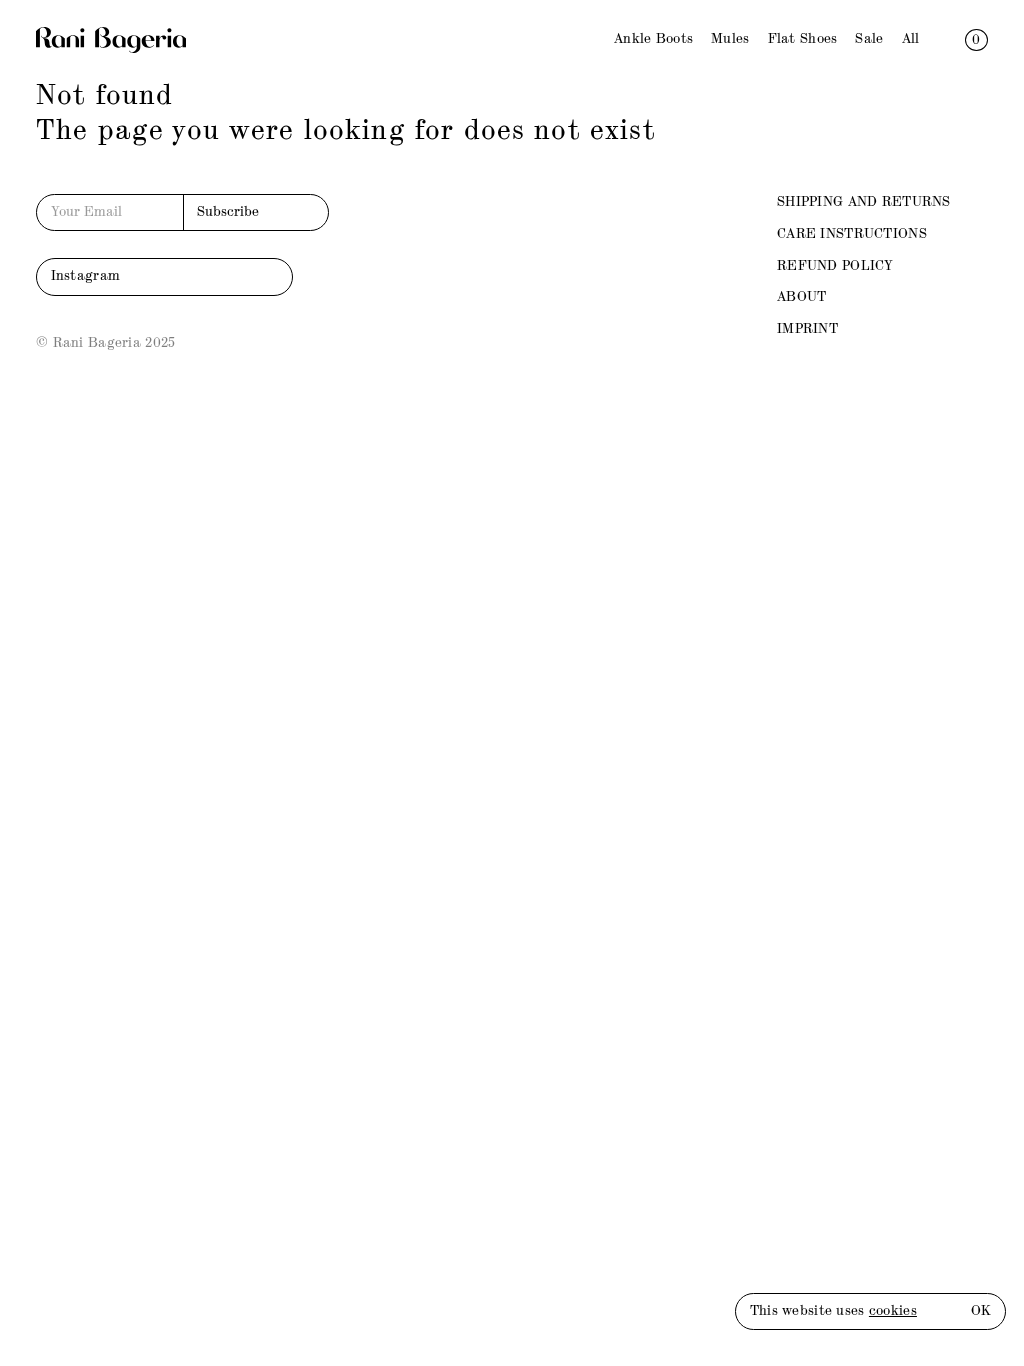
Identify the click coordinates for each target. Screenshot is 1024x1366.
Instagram (86, 276)
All (911, 39)
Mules (730, 39)
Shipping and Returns (864, 202)
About (801, 297)
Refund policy (835, 266)
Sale (869, 39)
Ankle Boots (653, 39)
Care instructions (852, 234)
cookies (893, 1311)
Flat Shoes (803, 39)
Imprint (807, 329)
